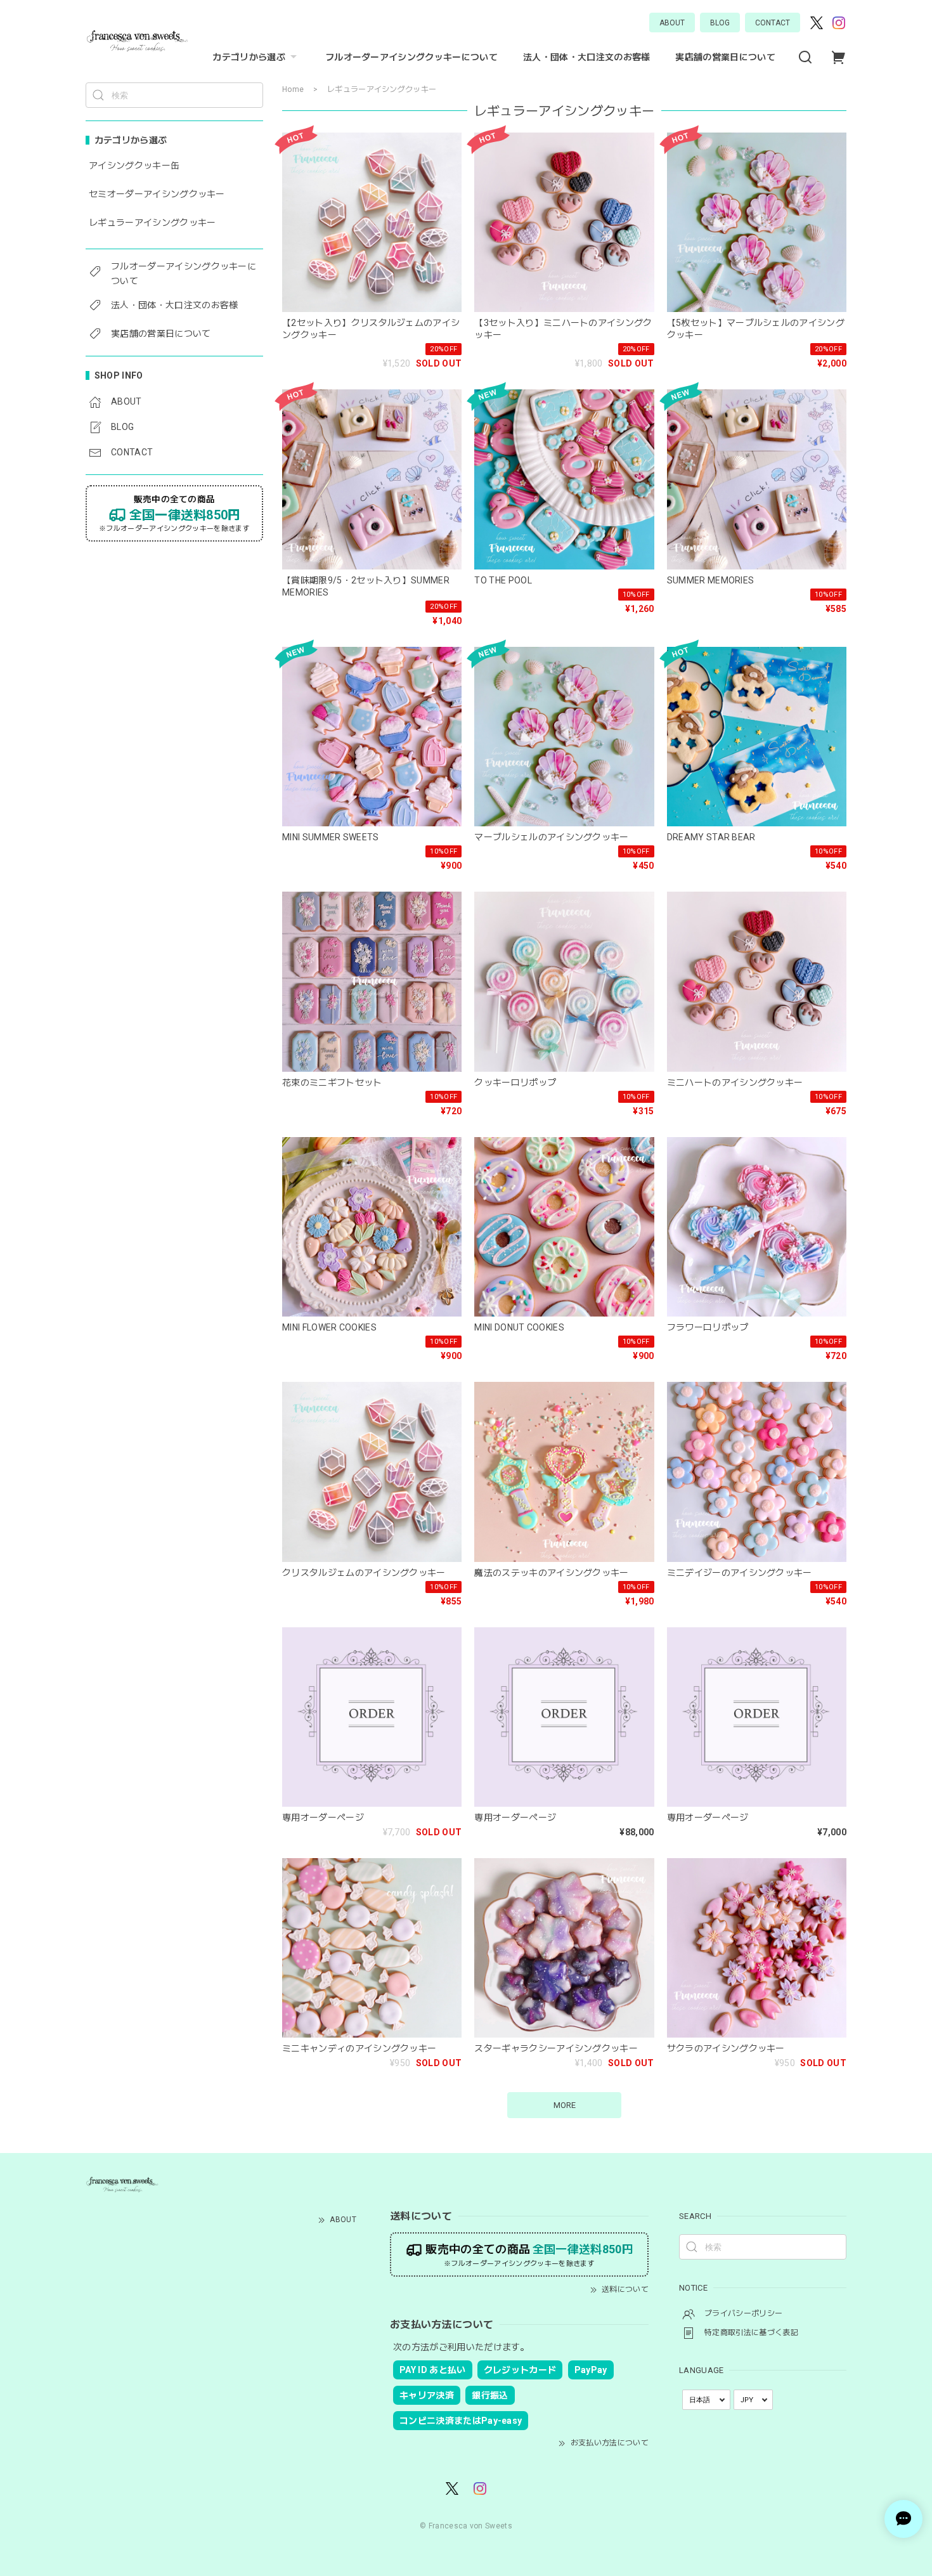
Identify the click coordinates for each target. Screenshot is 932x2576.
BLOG (720, 23)
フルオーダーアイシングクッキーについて (411, 57)
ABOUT (672, 23)
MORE (565, 2105)
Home (293, 89)
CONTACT (773, 23)
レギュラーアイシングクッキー (152, 223)
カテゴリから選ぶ (249, 57)
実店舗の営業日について (725, 57)
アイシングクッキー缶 (134, 166)
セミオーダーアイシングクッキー (157, 194)
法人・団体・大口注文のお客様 (586, 57)
